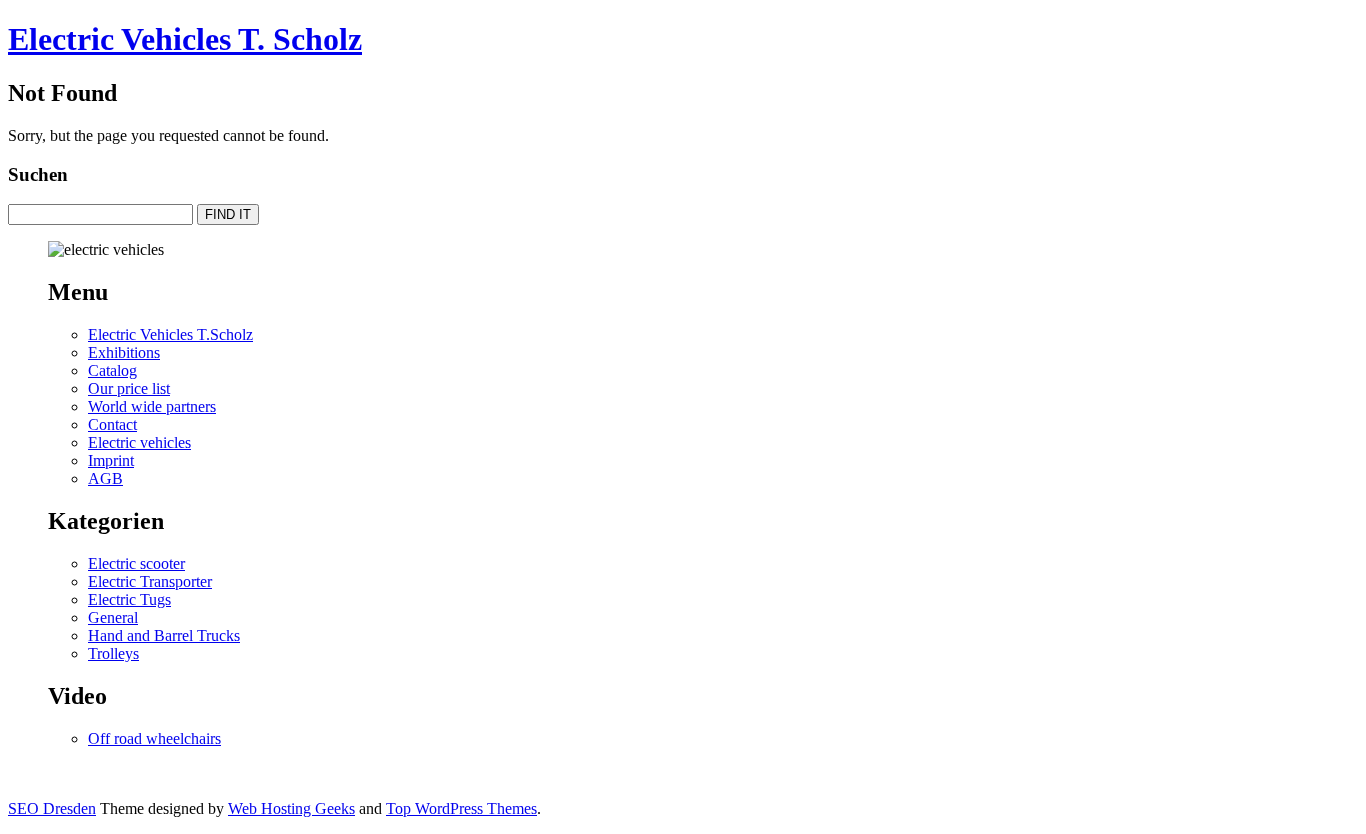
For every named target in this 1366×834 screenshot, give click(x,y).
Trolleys (113, 653)
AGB (105, 478)
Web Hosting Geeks (291, 808)
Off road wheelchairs (154, 738)
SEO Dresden (52, 808)
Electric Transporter (150, 581)
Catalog (112, 370)
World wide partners (152, 406)
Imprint (111, 460)
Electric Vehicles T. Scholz (185, 39)
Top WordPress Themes (461, 808)
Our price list (129, 388)
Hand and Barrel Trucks (164, 635)
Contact (112, 424)
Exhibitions (124, 352)
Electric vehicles (139, 442)
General (113, 617)
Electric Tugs (129, 599)
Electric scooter (136, 563)
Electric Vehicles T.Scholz (170, 334)
